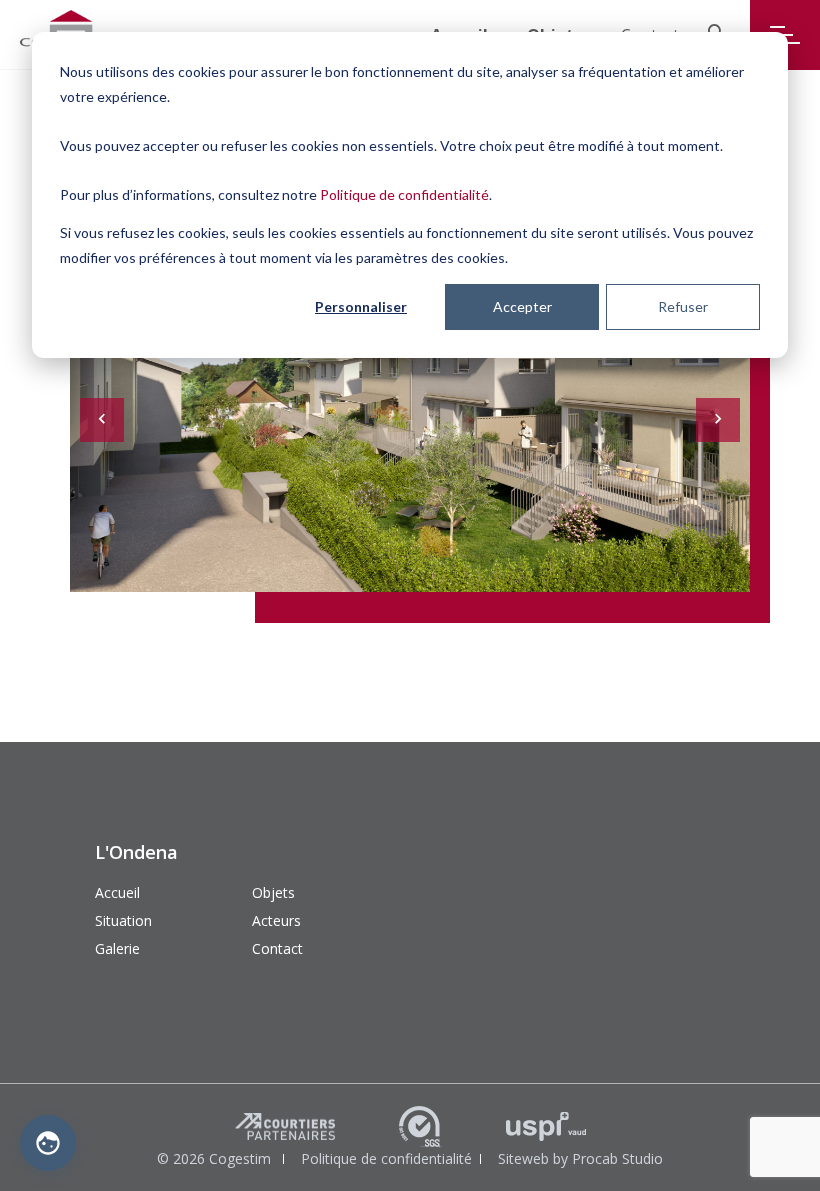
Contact (277, 948)
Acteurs (276, 920)
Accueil (117, 892)
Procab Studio (617, 1158)
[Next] (718, 420)
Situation (123, 920)
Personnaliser (361, 306)
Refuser (683, 306)
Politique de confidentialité (404, 194)
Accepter (522, 306)
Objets (273, 892)
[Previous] (102, 420)
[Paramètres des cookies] (48, 1143)
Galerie (117, 948)
